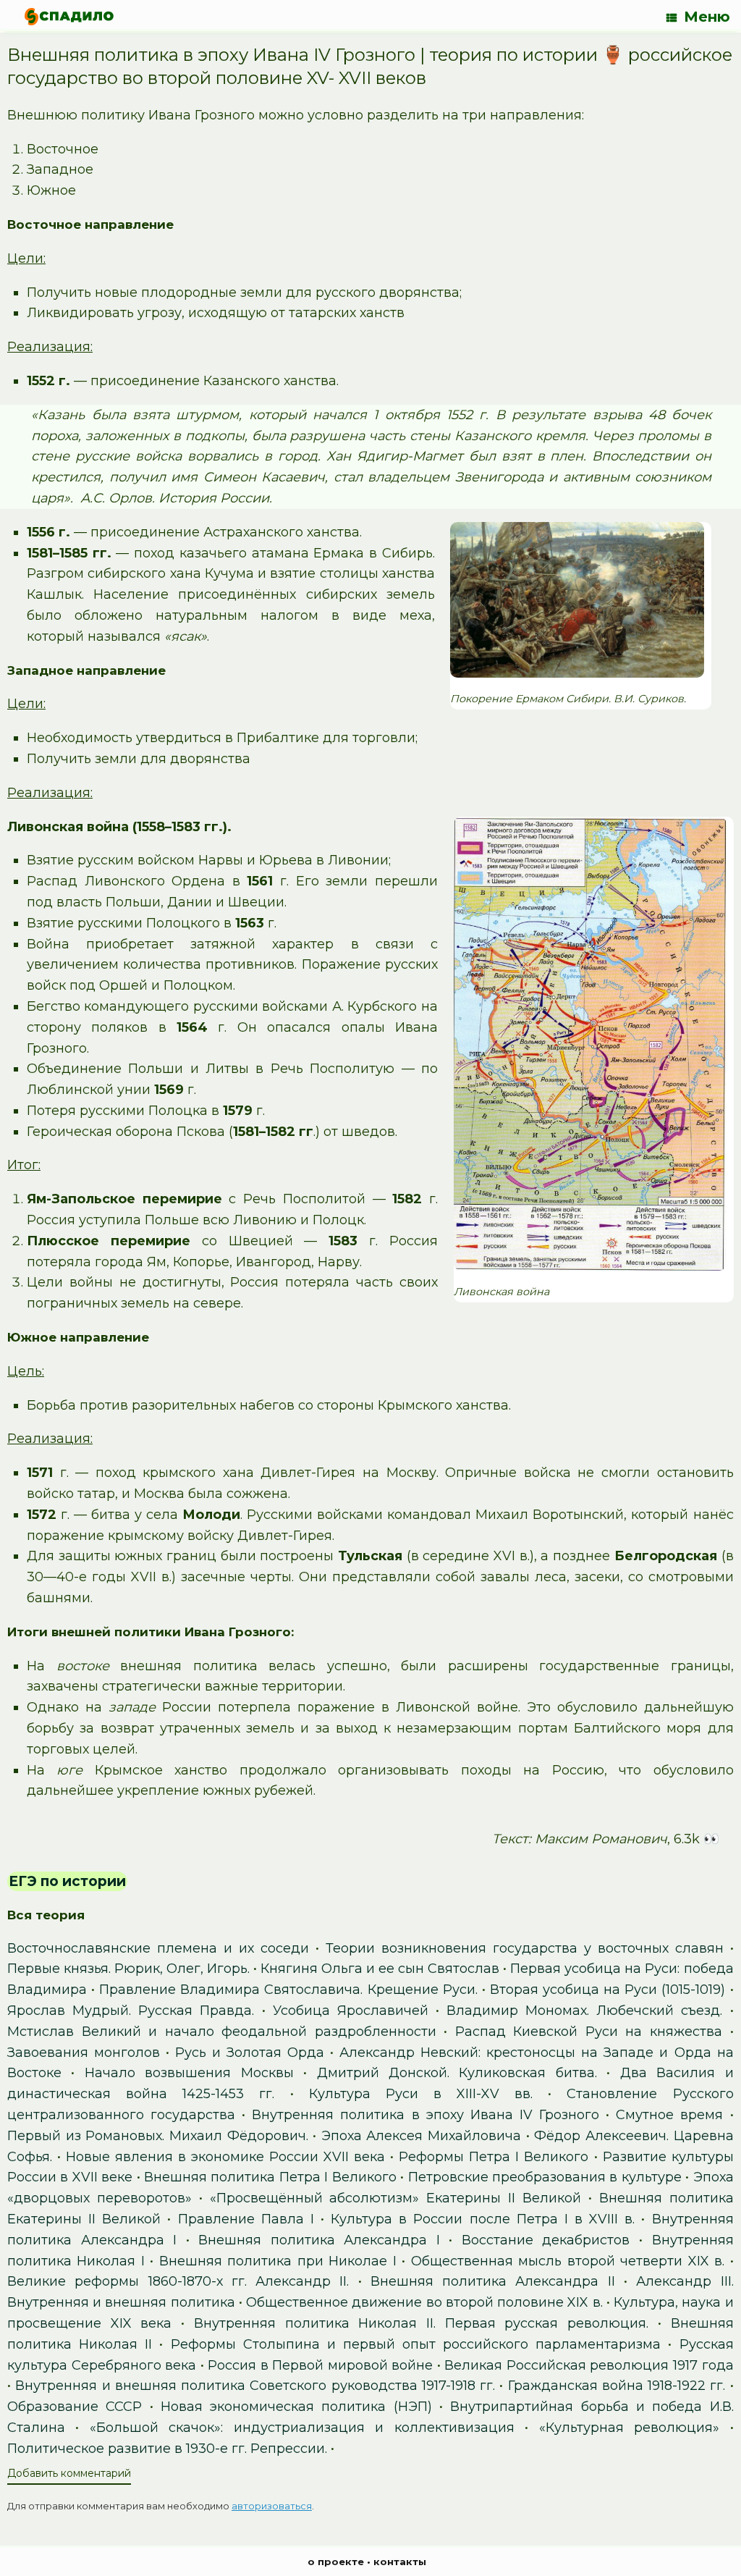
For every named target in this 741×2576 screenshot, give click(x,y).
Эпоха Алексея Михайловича (421, 2136)
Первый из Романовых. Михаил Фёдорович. (158, 2136)
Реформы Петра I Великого (494, 2157)
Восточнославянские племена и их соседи (158, 1948)
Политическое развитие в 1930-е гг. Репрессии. (167, 2449)
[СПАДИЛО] (69, 16)
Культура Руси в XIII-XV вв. (421, 2094)
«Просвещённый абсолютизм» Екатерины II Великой (395, 2198)
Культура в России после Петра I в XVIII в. (483, 2219)
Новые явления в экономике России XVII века (225, 2157)
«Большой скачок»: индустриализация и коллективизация (302, 2428)
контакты (400, 2562)
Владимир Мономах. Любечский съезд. (584, 2011)
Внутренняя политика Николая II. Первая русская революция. (421, 2323)
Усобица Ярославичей (351, 2011)
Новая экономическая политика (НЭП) (296, 2407)
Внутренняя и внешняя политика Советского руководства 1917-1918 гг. (255, 2386)
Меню (707, 17)
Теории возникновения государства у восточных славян (525, 1948)
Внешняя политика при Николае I (278, 2261)
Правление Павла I (246, 2219)
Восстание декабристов (546, 2240)
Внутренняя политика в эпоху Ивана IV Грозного (425, 2115)
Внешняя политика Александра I (319, 2240)
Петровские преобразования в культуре (545, 2177)
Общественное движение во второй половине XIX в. (424, 2302)
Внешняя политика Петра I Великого (270, 2177)
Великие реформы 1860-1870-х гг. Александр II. (178, 2281)
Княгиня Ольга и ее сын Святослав (380, 1969)
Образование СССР (75, 2407)
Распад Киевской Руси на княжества (589, 2032)
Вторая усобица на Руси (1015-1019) (607, 1990)
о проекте (336, 2562)
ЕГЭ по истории (67, 1881)
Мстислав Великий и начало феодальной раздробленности (222, 2032)
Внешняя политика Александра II (493, 2281)
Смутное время (669, 2115)
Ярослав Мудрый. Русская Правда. (131, 2011)
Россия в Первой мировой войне (320, 2365)
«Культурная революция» (629, 2428)
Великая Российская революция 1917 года (589, 2365)
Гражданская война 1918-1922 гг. (617, 2386)
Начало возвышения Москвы (189, 2073)
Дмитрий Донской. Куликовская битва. (457, 2073)
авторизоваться (272, 2506)
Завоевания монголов (84, 2053)
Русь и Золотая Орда (250, 2053)
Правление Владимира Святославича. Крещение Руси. (288, 1990)
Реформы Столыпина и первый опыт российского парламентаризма (416, 2344)
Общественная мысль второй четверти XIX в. (568, 2261)
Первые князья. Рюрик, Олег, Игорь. (128, 1969)
